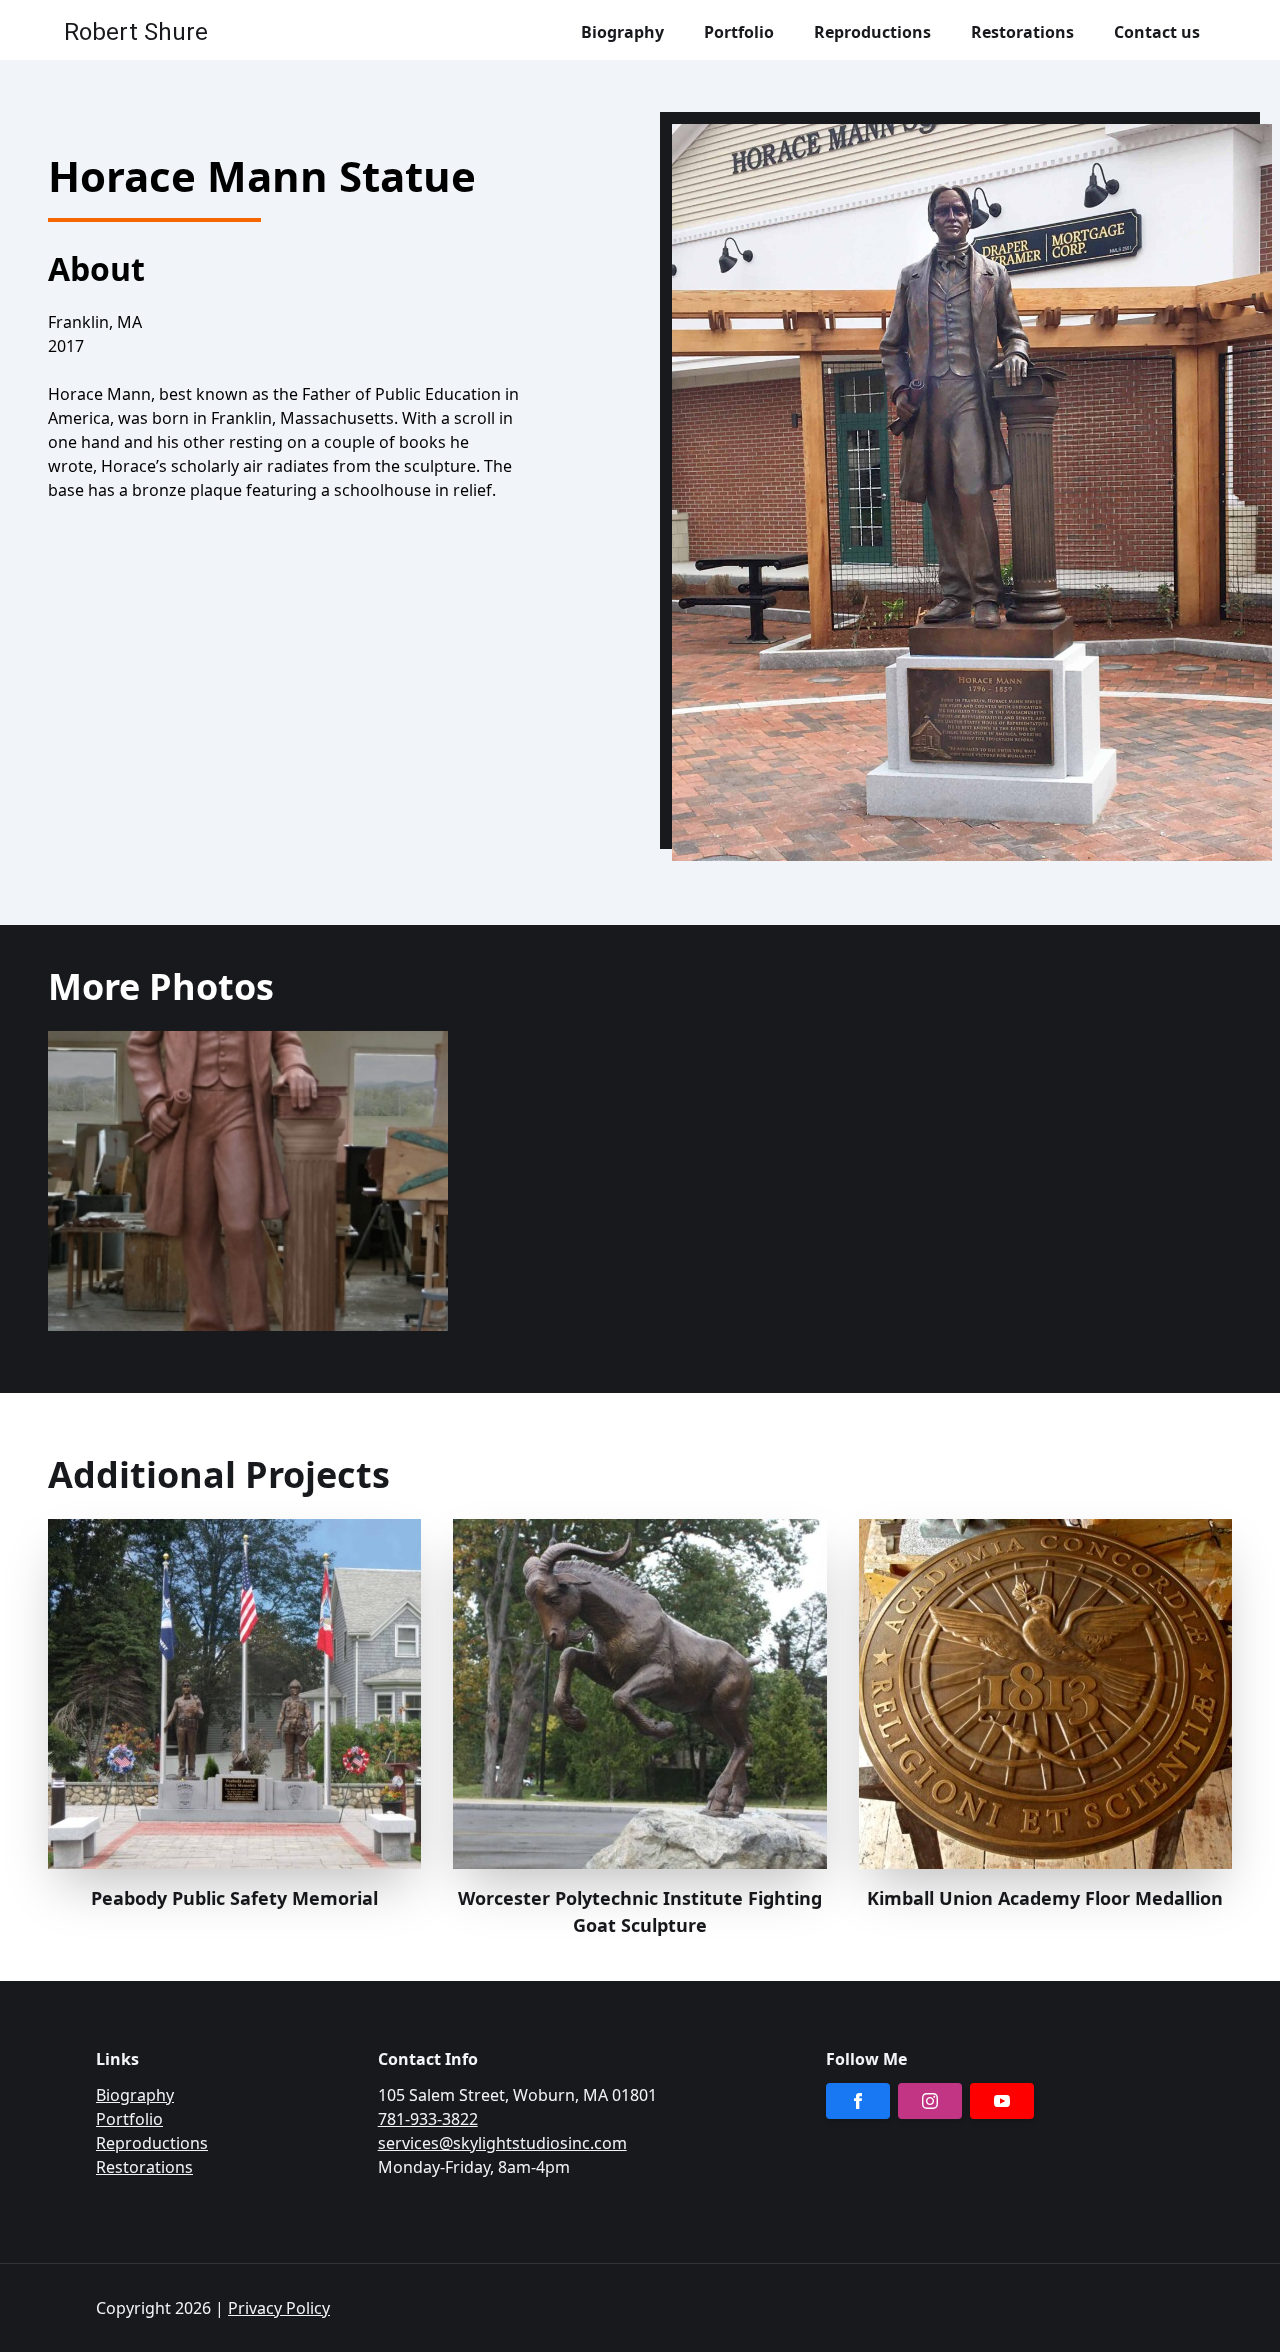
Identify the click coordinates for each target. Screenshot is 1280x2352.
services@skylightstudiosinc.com (502, 2143)
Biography (135, 2095)
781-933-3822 (428, 2119)
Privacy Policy (279, 2308)
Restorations (144, 2167)
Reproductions (152, 2143)
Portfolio (129, 2119)
